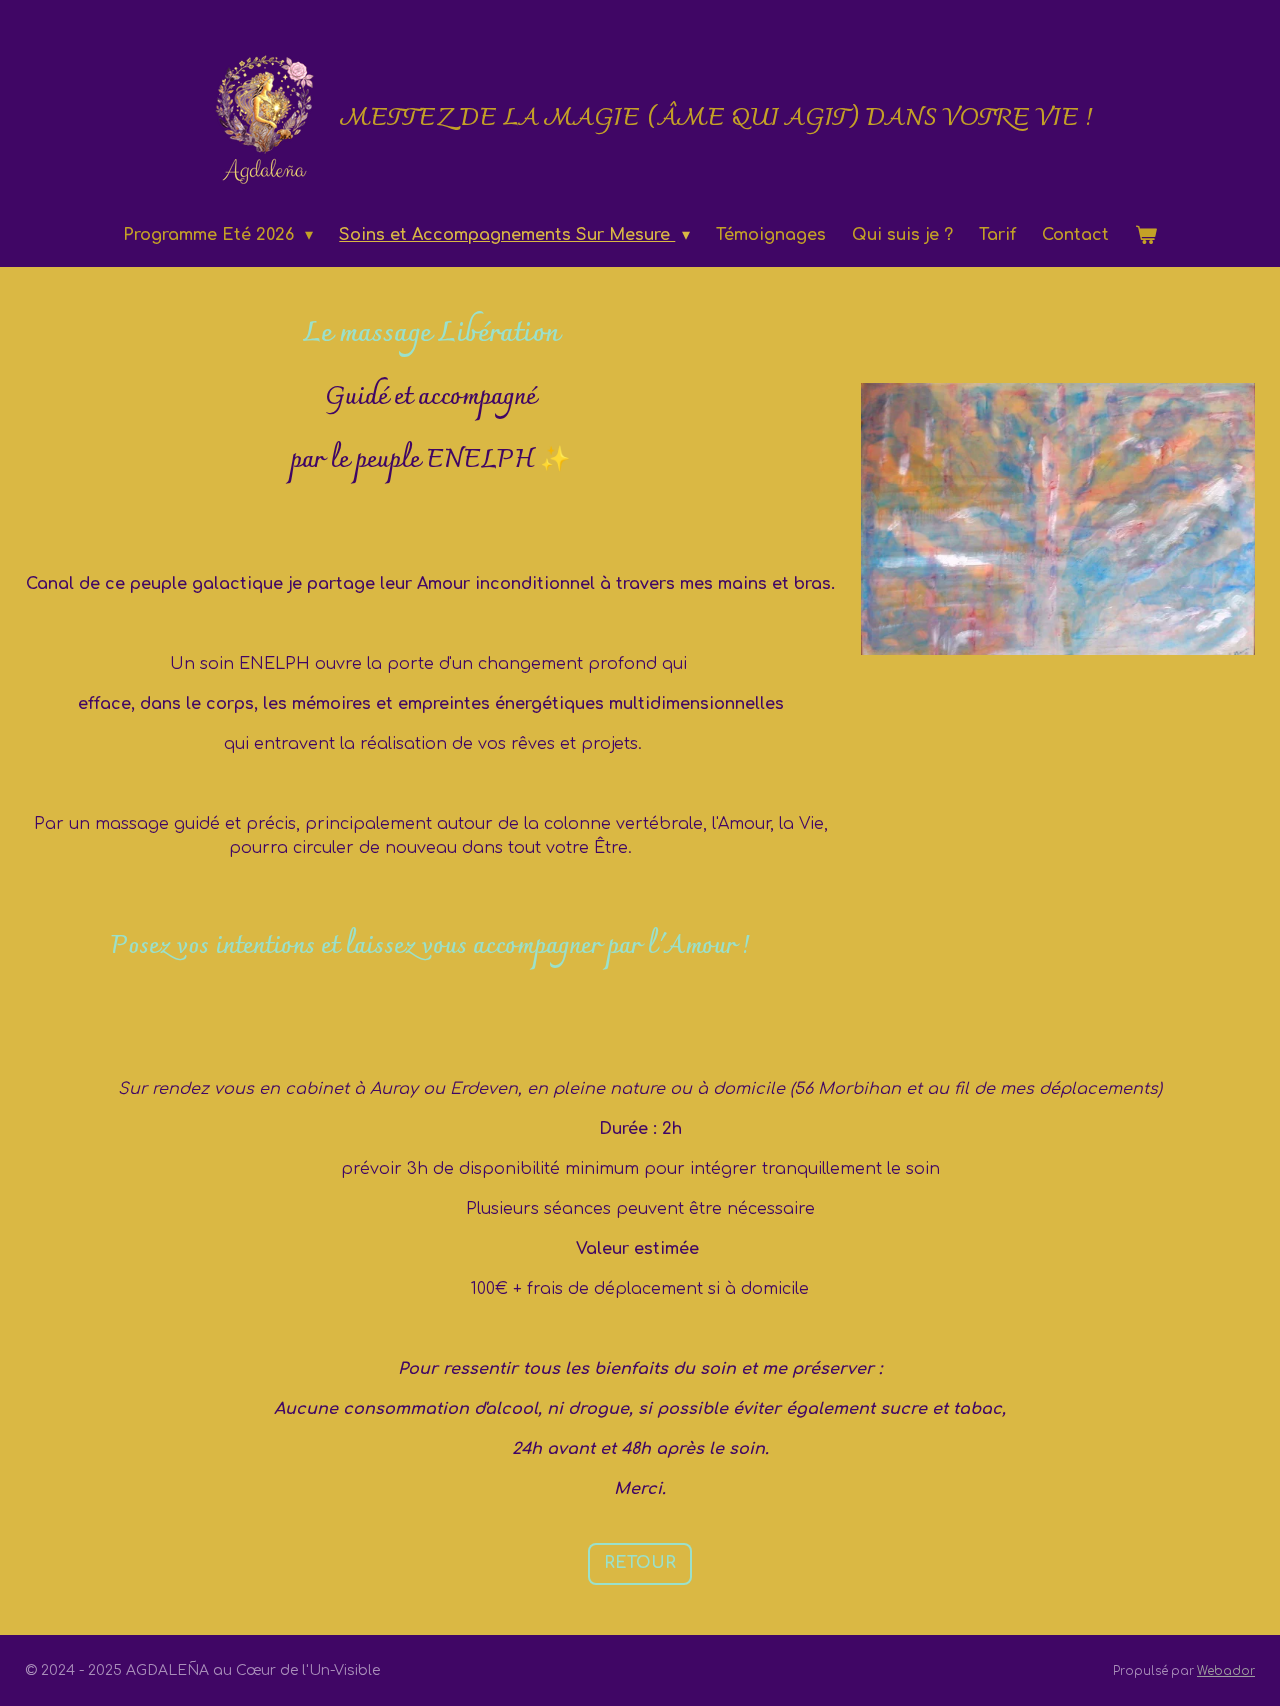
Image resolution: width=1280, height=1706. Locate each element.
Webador (1226, 1671)
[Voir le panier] (1146, 235)
